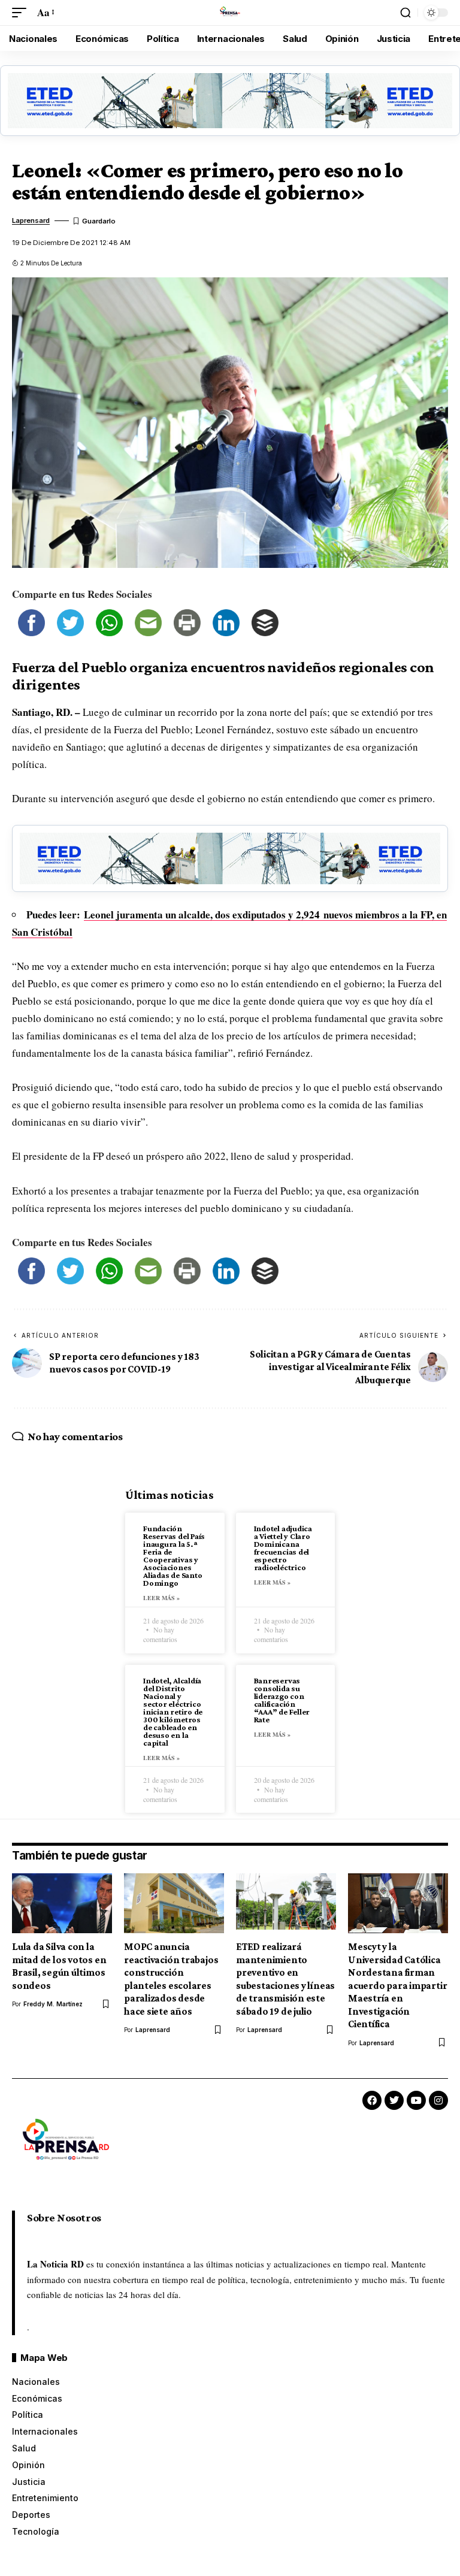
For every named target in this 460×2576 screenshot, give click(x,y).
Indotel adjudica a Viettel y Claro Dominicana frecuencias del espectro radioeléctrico (283, 1548)
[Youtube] (416, 2100)
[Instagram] (438, 2100)
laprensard (31, 220)
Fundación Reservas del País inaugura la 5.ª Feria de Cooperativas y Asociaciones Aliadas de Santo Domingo (174, 1555)
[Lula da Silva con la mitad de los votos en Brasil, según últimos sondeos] (62, 1903)
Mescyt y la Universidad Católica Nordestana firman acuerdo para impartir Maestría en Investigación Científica (397, 1985)
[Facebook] (372, 2100)
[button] (22, 13)
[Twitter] (394, 2100)
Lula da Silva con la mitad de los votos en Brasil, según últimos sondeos (59, 1966)
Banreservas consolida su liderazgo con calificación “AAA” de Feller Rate (282, 1700)
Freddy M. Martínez (53, 2004)
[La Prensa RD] (230, 13)
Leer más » (161, 1598)
